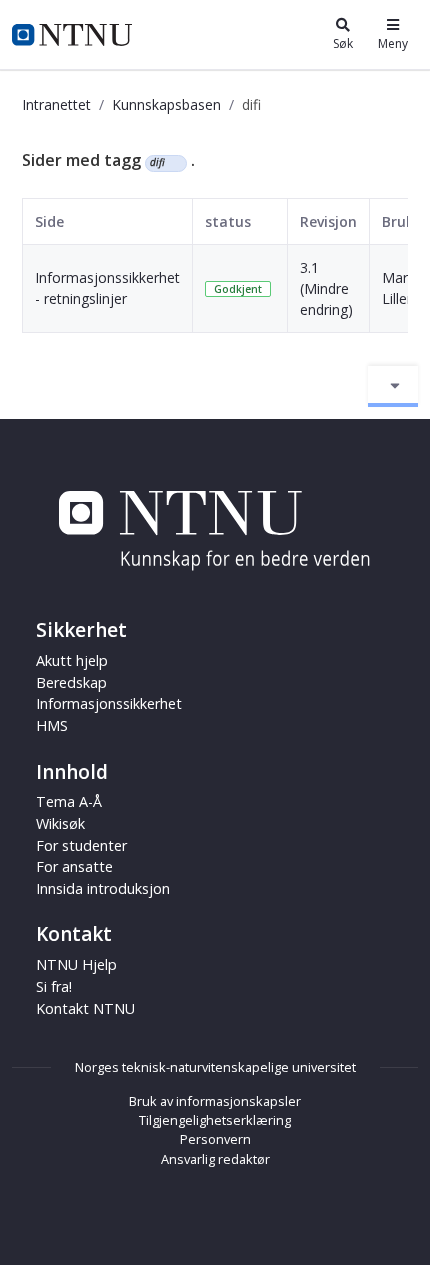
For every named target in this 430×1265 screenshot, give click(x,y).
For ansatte (74, 866)
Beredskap (71, 682)
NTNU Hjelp (76, 964)
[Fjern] (173, 163)
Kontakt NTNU (85, 1008)
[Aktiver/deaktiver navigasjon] (393, 386)
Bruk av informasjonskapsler (215, 1101)
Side (49, 221)
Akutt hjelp (72, 660)
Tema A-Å (69, 801)
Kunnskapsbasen (166, 104)
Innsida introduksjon (103, 888)
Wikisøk (60, 823)
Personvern (215, 1139)
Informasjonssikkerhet (109, 703)
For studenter (81, 845)
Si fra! (54, 986)
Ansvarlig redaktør (215, 1159)
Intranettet (56, 104)
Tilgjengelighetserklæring (215, 1120)
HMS (52, 725)
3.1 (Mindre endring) (326, 288)
